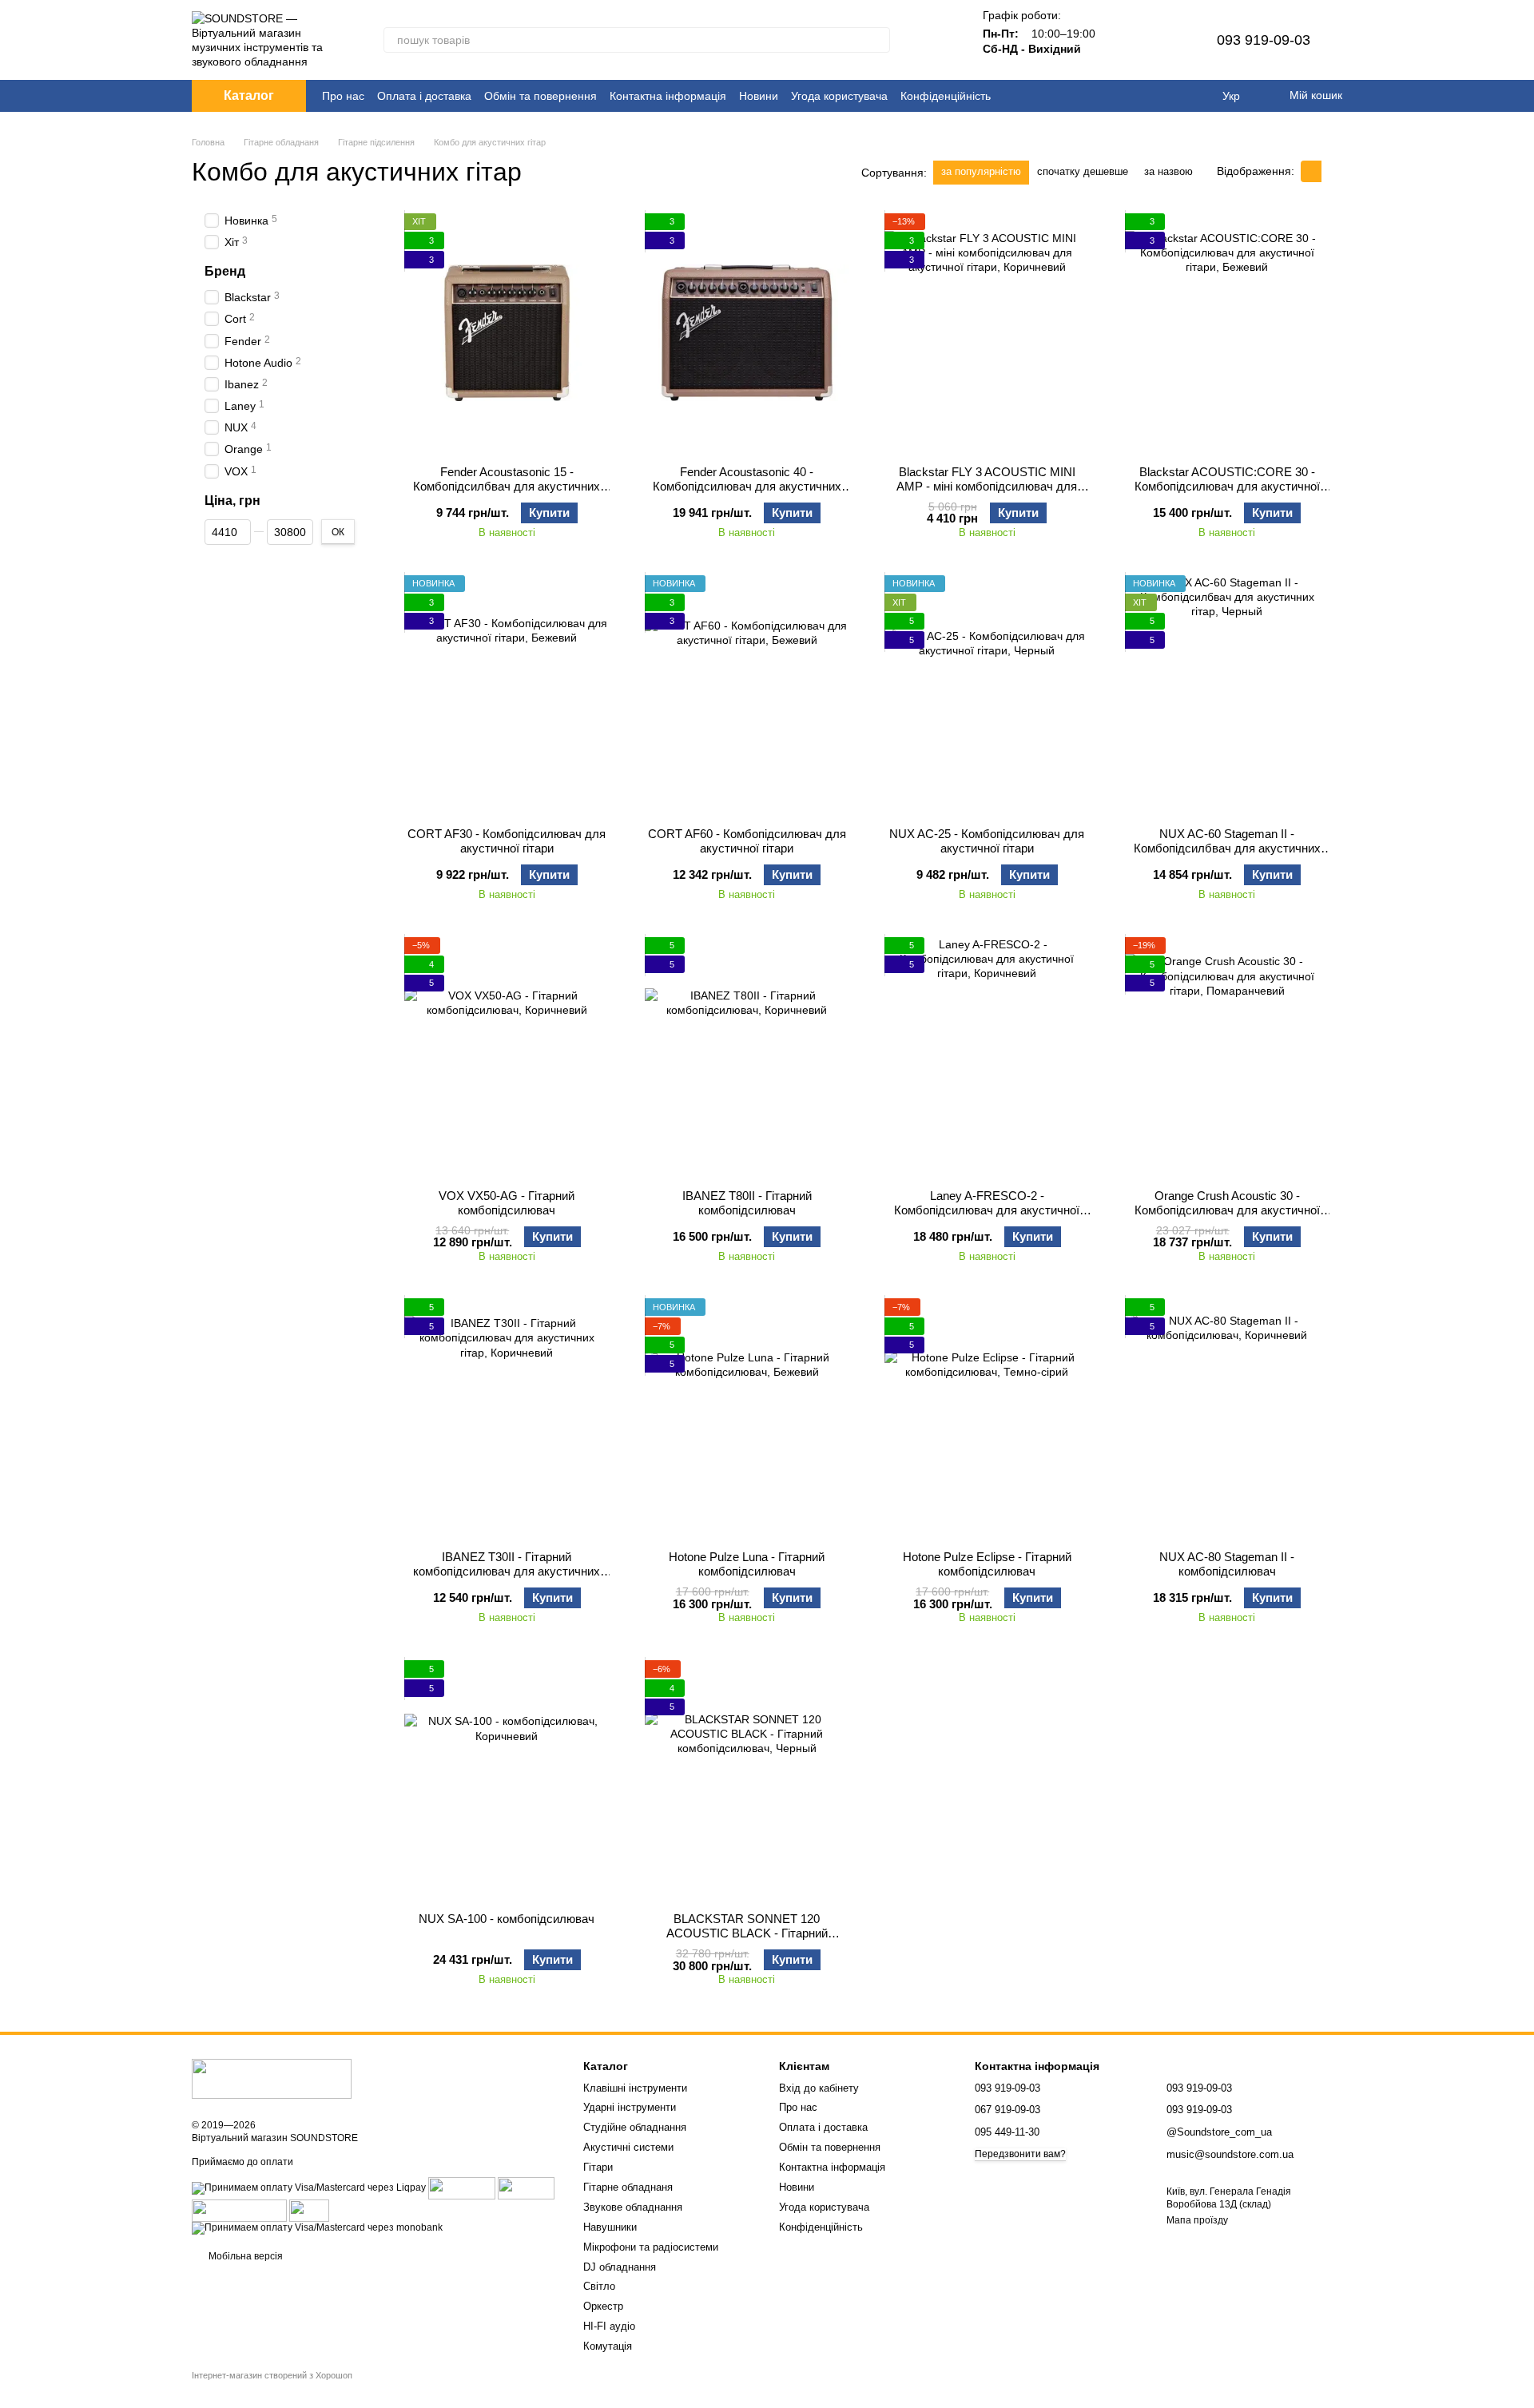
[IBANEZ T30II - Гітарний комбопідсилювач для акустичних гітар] (507, 1418)
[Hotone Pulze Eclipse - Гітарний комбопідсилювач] (987, 1418)
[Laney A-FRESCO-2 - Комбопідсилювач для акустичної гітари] (987, 1057)
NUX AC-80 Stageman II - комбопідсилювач (1227, 1564)
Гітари (598, 2167)
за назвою (1168, 171)
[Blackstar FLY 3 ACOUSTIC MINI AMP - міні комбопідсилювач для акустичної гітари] (987, 333)
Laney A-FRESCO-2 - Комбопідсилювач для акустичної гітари (987, 1210)
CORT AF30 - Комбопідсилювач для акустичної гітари (507, 841)
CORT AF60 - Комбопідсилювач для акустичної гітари (747, 841)
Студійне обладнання (635, 2127)
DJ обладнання (620, 2267)
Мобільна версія (244, 2256)
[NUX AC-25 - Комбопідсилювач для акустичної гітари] (987, 695)
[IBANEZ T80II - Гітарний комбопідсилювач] (747, 1057)
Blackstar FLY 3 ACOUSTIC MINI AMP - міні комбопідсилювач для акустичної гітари (987, 486)
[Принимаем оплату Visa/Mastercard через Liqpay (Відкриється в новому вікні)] (309, 2187)
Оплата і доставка (424, 96)
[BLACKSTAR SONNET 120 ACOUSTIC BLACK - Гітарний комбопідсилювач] (747, 1780)
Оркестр (603, 2306)
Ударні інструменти (630, 2107)
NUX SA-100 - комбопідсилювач (507, 1919)
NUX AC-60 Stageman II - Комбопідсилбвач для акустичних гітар (1227, 848)
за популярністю (981, 171)
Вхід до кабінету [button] (819, 2088)
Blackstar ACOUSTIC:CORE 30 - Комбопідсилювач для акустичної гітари (1227, 486)
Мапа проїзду (1197, 2220)
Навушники (610, 2227)
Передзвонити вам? (1020, 2154)
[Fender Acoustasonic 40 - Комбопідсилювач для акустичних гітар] (747, 333)
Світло (599, 2286)
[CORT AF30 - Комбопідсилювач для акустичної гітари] (507, 695)
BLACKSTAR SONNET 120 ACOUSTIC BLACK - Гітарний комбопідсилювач (747, 1933)
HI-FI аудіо (609, 2326)
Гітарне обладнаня (628, 2187)
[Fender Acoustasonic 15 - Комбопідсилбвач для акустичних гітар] (507, 333)
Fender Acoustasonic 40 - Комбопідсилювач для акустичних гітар (747, 486)
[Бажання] (1166, 40)
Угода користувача (839, 96)
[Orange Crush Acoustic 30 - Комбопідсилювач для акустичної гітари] (1228, 1057)
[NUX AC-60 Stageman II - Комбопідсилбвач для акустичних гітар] (1228, 695)
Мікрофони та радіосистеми (651, 2247)
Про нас (343, 96)
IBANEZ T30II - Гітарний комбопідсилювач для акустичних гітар (507, 1571)
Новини (759, 96)
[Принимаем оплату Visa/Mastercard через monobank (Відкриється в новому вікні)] (317, 2227)
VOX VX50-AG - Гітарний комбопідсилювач (507, 1203)
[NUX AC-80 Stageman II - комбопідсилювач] (1228, 1418)
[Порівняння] (1124, 40)
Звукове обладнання (633, 2207)
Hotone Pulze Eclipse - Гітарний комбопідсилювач (987, 1564)
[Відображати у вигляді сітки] (1311, 171)
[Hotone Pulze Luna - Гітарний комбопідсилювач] (747, 1418)
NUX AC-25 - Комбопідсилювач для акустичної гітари (987, 841)
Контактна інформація (668, 96)
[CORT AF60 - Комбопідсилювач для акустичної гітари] (747, 695)
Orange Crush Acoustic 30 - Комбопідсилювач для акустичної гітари (1227, 1210)
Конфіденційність (946, 96)
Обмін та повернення (540, 96)
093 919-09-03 (1264, 40)
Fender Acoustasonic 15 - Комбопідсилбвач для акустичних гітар (507, 486)
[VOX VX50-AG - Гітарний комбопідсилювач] (507, 1057)
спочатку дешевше (1083, 171)
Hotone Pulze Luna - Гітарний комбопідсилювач (747, 1564)
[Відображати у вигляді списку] (1332, 171)
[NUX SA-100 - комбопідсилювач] (507, 1780)
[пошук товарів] (877, 40)
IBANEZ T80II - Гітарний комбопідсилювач (747, 1203)
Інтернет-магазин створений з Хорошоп (272, 2375)
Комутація (608, 2346)
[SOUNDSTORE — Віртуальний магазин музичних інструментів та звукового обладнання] (272, 2079)
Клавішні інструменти (635, 2088)
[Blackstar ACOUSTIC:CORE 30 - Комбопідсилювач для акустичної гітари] (1228, 333)
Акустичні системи (628, 2147)
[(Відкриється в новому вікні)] (239, 2210)
